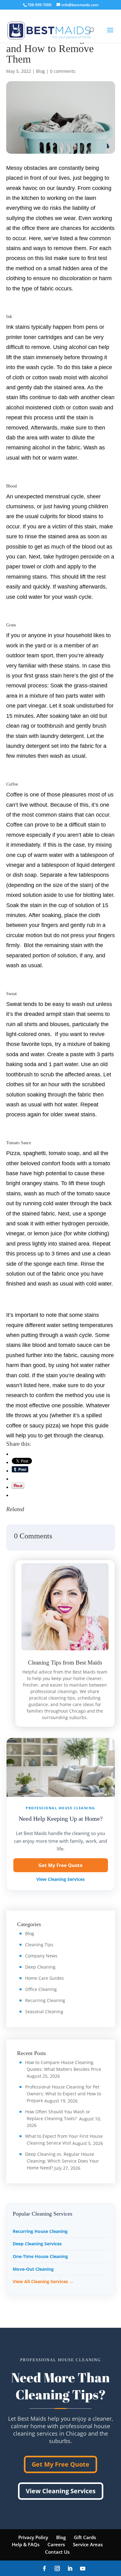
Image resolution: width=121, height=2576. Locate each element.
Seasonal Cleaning (44, 2011)
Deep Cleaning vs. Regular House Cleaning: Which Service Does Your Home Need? (62, 2161)
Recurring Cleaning (45, 2000)
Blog (40, 71)
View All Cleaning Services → (43, 2281)
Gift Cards (85, 2537)
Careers (56, 2544)
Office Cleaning (41, 1989)
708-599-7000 (39, 5)
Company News (41, 1956)
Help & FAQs (26, 2544)
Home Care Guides (45, 1978)
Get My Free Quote (60, 1865)
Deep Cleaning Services (37, 2244)
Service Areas (88, 2544)
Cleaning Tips (39, 1945)
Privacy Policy (33, 2537)
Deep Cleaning (40, 1967)
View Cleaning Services (60, 1879)
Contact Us (57, 2552)
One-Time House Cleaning (40, 2256)
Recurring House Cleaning (40, 2231)
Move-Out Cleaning (33, 2269)
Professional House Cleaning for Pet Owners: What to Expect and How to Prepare (63, 2094)
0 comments (63, 71)
